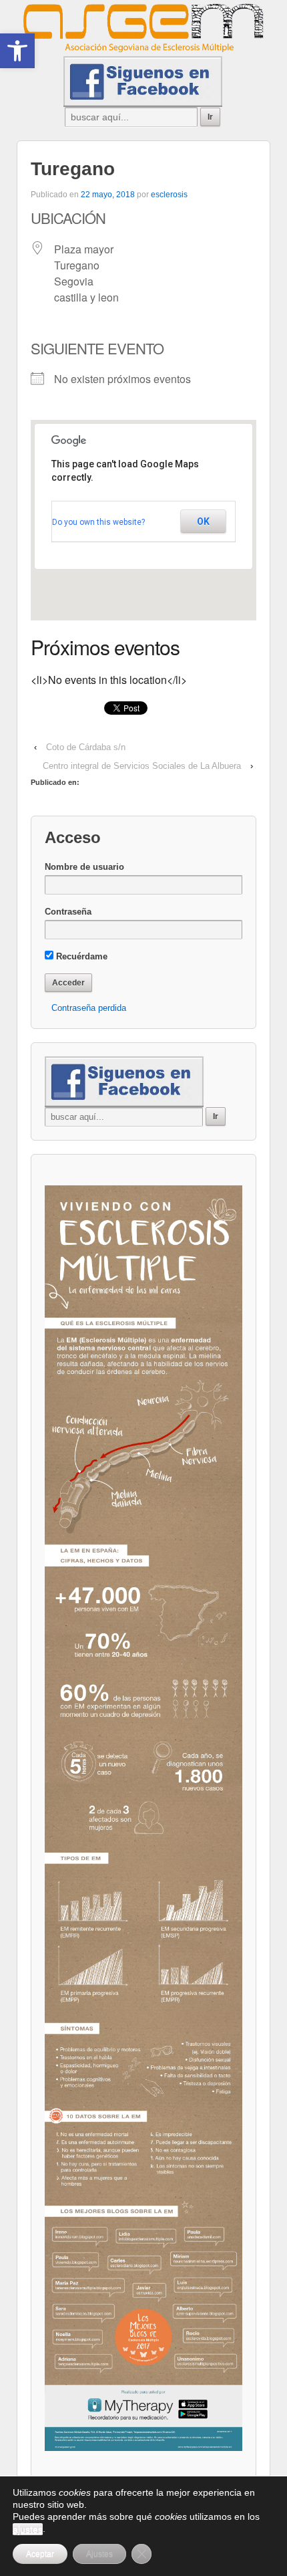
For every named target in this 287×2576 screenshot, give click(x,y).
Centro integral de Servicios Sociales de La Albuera (142, 766)
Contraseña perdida (89, 1008)
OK (203, 521)
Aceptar (40, 2554)
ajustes (28, 2529)
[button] (17, 51)
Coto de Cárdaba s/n (86, 747)
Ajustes (99, 2554)
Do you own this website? (98, 522)
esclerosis (169, 195)
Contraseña (68, 912)
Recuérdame (80, 956)
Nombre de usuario (84, 867)
